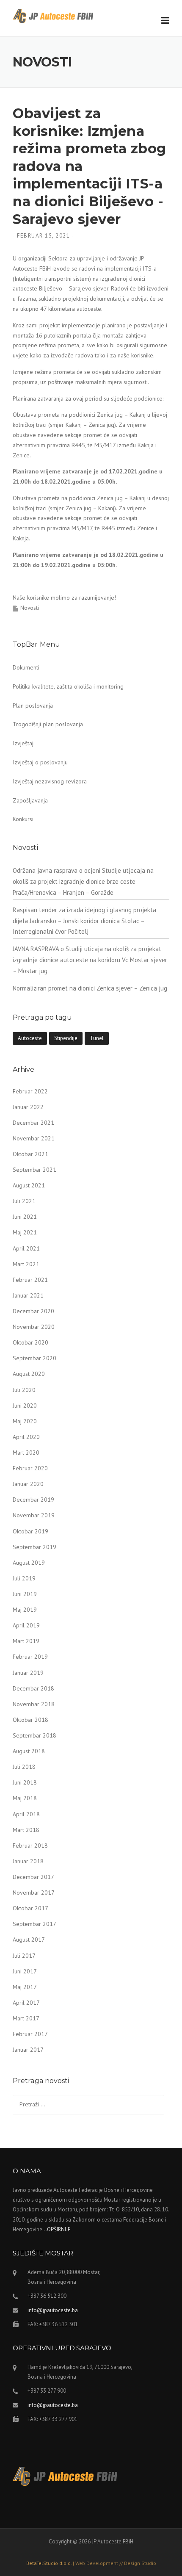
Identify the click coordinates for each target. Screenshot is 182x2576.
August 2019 (29, 1563)
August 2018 (29, 1751)
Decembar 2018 (33, 1688)
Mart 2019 (26, 1641)
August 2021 (29, 1185)
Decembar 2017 (33, 1877)
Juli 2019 (24, 1578)
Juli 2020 (24, 1390)
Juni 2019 (25, 1594)
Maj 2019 (25, 1610)
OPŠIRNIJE (59, 2229)
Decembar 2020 (33, 1311)
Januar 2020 (28, 1484)
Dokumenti (26, 667)
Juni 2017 (25, 1971)
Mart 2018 (26, 1830)
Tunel (97, 1038)
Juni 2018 (25, 1782)
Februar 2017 (30, 2034)
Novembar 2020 (34, 1327)
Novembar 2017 (34, 1893)
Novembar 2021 (34, 1138)
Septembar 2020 (34, 1358)
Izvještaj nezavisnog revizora (50, 781)
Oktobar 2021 (30, 1154)
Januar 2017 (28, 2050)
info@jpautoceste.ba (53, 2310)
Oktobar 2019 (30, 1531)
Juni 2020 (25, 1406)
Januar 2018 (28, 1861)
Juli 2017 (24, 1956)
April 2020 (26, 1437)
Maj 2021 (25, 1232)
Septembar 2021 (34, 1170)
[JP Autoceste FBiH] (53, 16)
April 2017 (26, 2003)
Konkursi (23, 819)
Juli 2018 (24, 1767)
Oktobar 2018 (30, 1720)
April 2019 (26, 1625)
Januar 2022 (28, 1107)
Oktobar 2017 (30, 1908)
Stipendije (66, 1038)
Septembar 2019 (34, 1547)
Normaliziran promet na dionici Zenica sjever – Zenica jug (90, 988)
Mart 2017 (26, 2018)
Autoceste (30, 1038)
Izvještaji (24, 743)
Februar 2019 (30, 1657)
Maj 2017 (25, 1987)
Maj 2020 (25, 1421)
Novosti (30, 608)
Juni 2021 (25, 1217)
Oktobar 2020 (30, 1342)
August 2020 (29, 1374)
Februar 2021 (30, 1280)
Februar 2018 (30, 1846)
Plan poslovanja (33, 706)
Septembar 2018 (34, 1735)
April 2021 (26, 1248)
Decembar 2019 (33, 1500)
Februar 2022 (30, 1091)
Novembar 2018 (34, 1704)
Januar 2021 (28, 1295)
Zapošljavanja (30, 800)
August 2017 (29, 1940)
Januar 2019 (28, 1673)
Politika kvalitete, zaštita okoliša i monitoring (68, 686)
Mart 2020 (26, 1453)
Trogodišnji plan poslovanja (48, 724)
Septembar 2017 (34, 1924)
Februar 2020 (30, 1468)
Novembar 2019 (34, 1515)
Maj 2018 (25, 1798)
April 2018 (26, 1814)
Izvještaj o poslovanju (40, 762)
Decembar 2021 (33, 1123)
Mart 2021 (26, 1264)
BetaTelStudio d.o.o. (91, 2563)
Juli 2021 (24, 1201)
